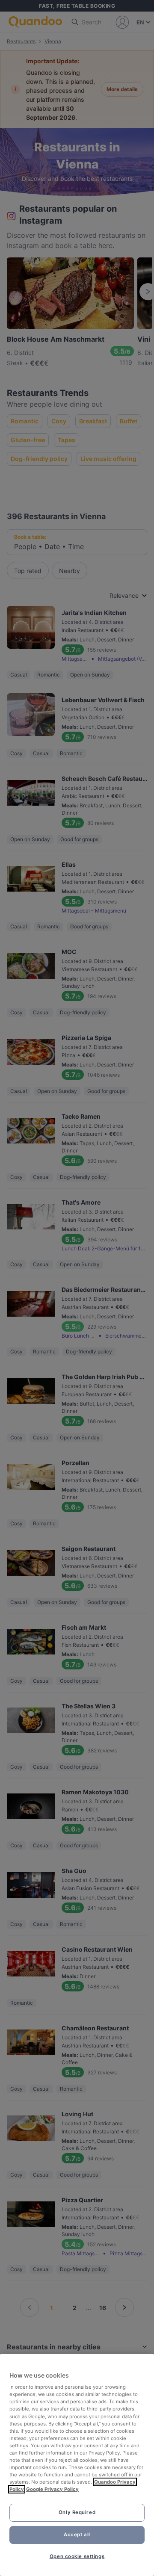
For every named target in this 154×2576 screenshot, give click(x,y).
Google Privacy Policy (52, 2489)
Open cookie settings (77, 2556)
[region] (77, 2465)
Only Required (77, 2512)
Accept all (77, 2535)
